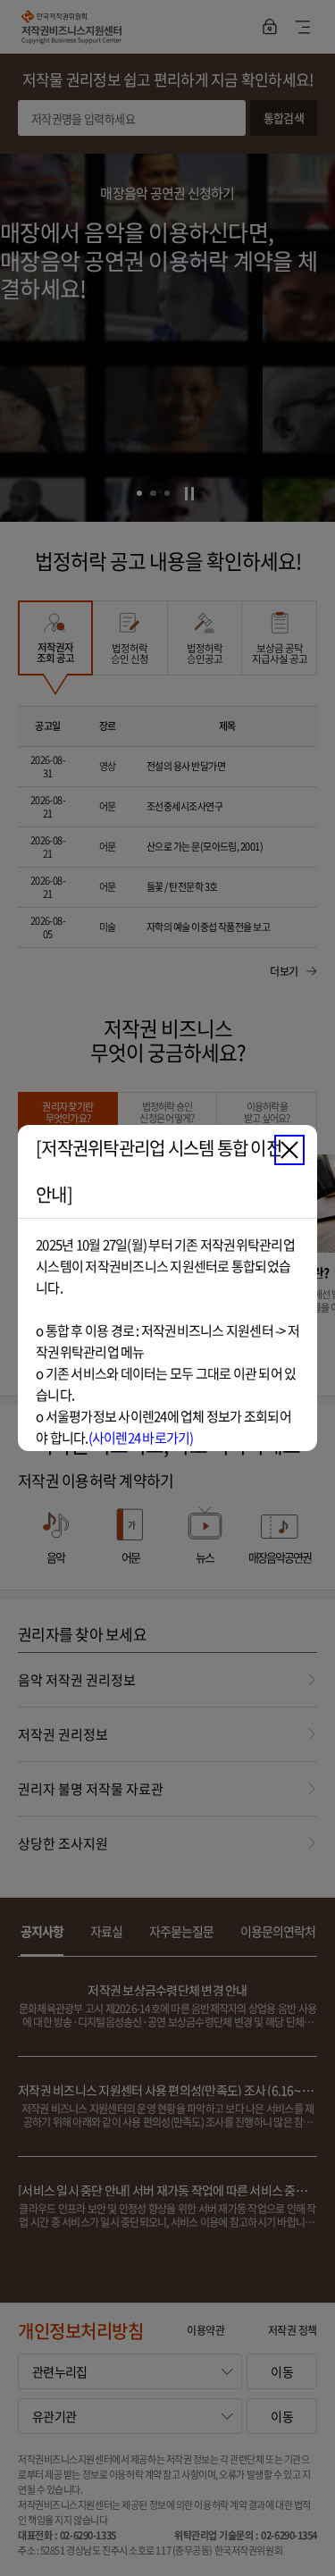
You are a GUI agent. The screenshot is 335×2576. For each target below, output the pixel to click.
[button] (289, 1150)
